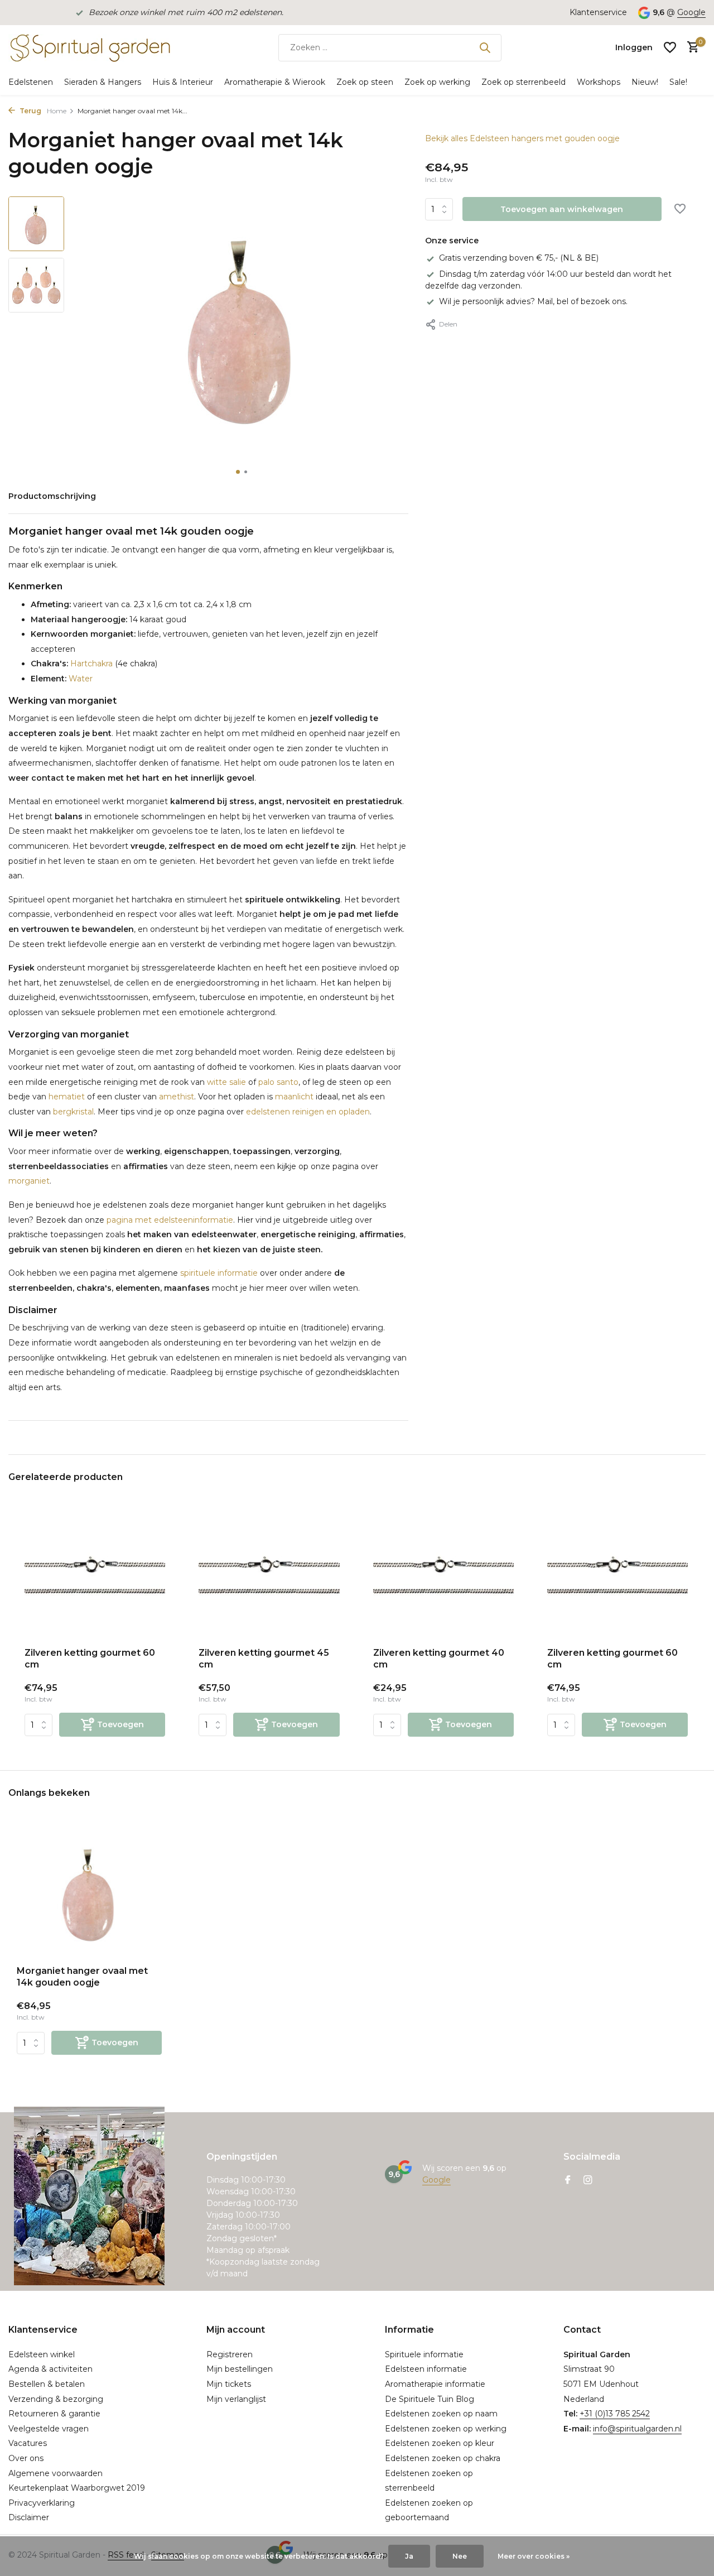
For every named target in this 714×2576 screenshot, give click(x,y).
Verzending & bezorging (56, 2399)
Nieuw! (645, 82)
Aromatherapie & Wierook (275, 82)
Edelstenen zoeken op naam (441, 2414)
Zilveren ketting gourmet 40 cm (439, 1659)
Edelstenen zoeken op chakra (443, 2458)
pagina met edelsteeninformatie (170, 1220)
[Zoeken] (485, 47)
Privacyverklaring (42, 2503)
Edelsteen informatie (426, 2369)
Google (691, 12)
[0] (690, 48)
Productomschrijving (52, 496)
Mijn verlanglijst (236, 2399)
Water (81, 679)
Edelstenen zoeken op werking (446, 2429)
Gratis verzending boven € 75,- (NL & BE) (519, 258)
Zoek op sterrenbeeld (524, 82)
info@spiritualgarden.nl (637, 2429)
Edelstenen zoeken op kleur (440, 2443)
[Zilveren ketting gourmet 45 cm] (269, 1576)
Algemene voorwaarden (56, 2473)
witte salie (226, 1082)
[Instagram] (588, 2181)
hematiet (67, 1097)
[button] (238, 472)
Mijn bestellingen (240, 2369)
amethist (177, 1097)
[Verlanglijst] (670, 47)
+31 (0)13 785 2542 (615, 2414)
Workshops (599, 82)
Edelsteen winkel (42, 2354)
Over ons (26, 2458)
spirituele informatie (219, 1273)
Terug (30, 111)
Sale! (678, 82)
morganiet (29, 1181)
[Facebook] (568, 2181)
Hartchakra (91, 664)
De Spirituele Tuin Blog (430, 2399)
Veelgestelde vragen (49, 2429)
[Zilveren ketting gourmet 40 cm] (443, 1576)
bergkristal (73, 1112)
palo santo (278, 1082)
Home (57, 111)
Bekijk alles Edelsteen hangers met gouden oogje (522, 138)
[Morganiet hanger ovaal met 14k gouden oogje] (89, 1892)
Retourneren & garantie (54, 2414)
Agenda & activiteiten (50, 2369)
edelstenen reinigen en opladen (308, 1112)
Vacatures (28, 2443)
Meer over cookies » (534, 2556)
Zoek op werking (437, 82)
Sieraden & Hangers (103, 82)
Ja (409, 2556)
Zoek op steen (365, 82)
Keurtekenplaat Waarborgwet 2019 (77, 2488)
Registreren (230, 2354)
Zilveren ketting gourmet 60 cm (90, 1659)
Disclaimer (29, 2517)
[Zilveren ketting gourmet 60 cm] (95, 1576)
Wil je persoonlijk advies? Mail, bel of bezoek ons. (533, 301)
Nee (460, 2556)
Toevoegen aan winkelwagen (562, 209)
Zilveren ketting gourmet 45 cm (264, 1659)
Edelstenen (31, 82)
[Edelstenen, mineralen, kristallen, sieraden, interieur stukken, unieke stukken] (89, 47)
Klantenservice (598, 12)
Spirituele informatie (424, 2354)
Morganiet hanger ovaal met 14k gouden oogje (82, 1977)
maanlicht (294, 1097)
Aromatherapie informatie (435, 2384)
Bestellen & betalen (47, 2384)
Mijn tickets (229, 2384)
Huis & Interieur (183, 82)
